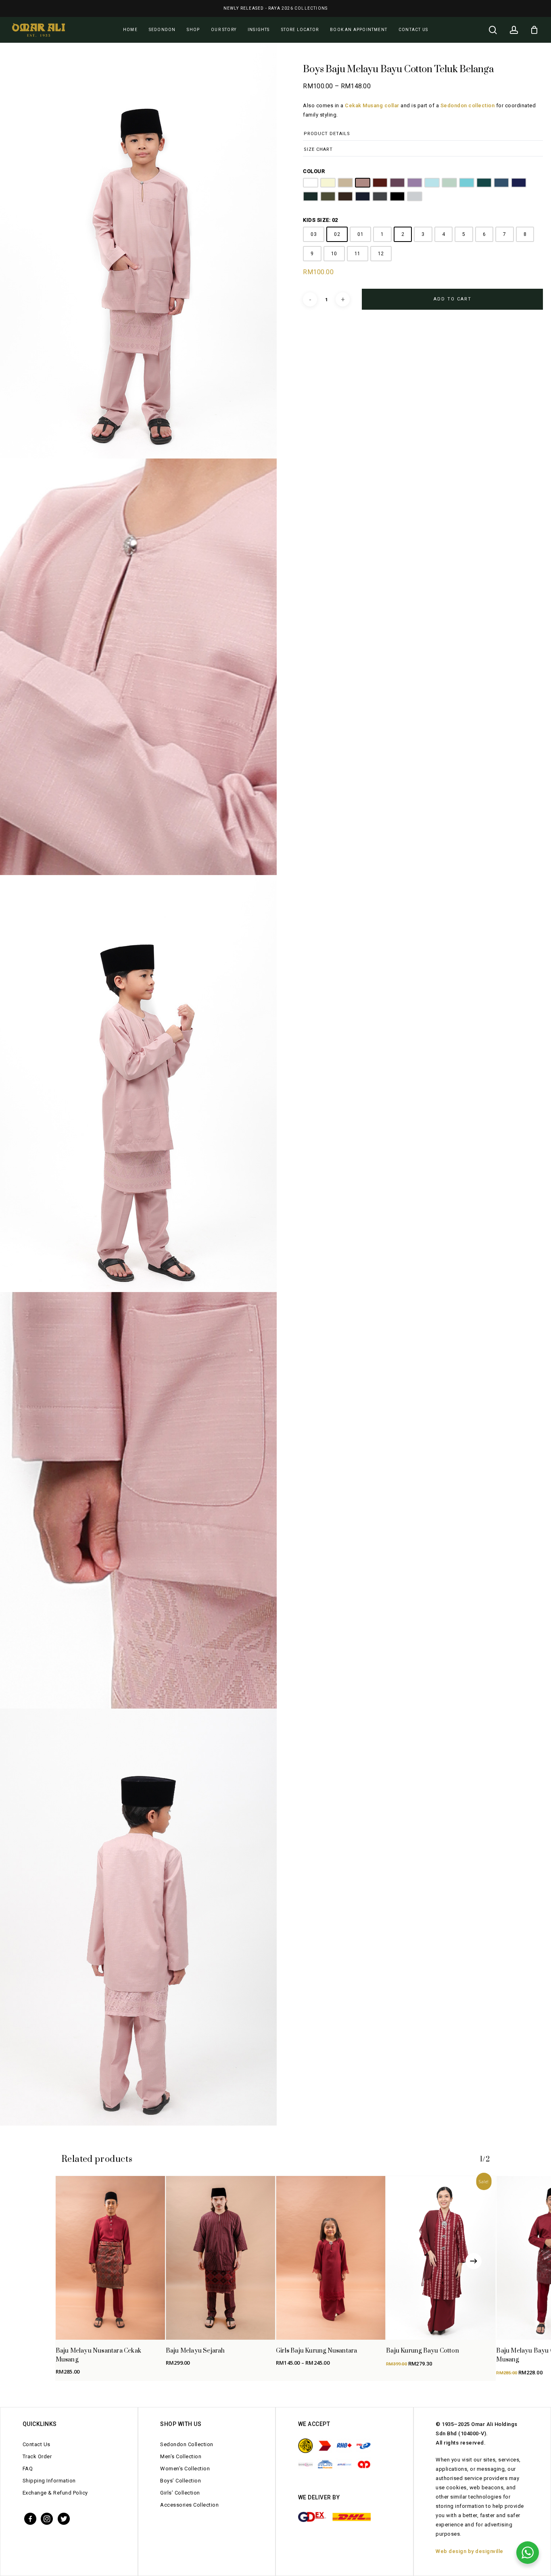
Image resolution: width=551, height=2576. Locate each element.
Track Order (37, 2456)
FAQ (28, 2469)
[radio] (311, 183)
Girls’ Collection (180, 2493)
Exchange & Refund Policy (55, 2493)
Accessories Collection (189, 2505)
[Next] (474, 2261)
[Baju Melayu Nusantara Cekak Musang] (110, 2258)
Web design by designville (470, 2551)
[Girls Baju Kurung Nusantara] (331, 2258)
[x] (64, 2518)
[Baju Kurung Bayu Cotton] (441, 2258)
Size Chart (318, 149)
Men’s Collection (181, 2456)
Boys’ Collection (181, 2481)
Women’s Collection (185, 2469)
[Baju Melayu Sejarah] (220, 2258)
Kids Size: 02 (320, 220)
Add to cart (453, 299)
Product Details (327, 134)
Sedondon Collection (187, 2444)
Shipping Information (49, 2481)
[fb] (30, 2518)
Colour (314, 171)
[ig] (47, 2518)
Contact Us (37, 2444)
